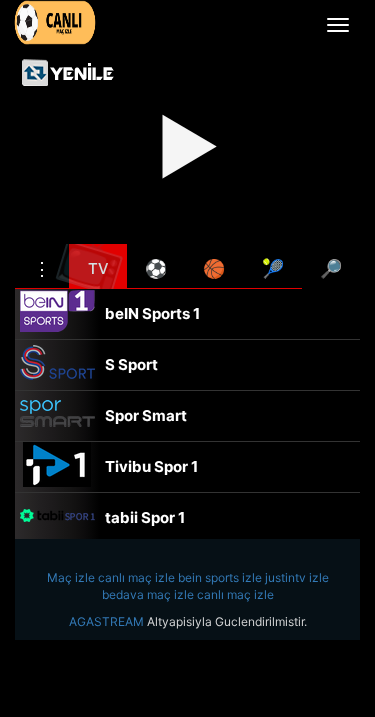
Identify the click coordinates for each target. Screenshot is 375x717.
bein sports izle (220, 577)
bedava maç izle (148, 594)
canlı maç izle (136, 577)
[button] (42, 266)
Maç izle (71, 577)
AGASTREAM (106, 621)
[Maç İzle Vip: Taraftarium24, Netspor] (55, 22)
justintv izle (297, 577)
